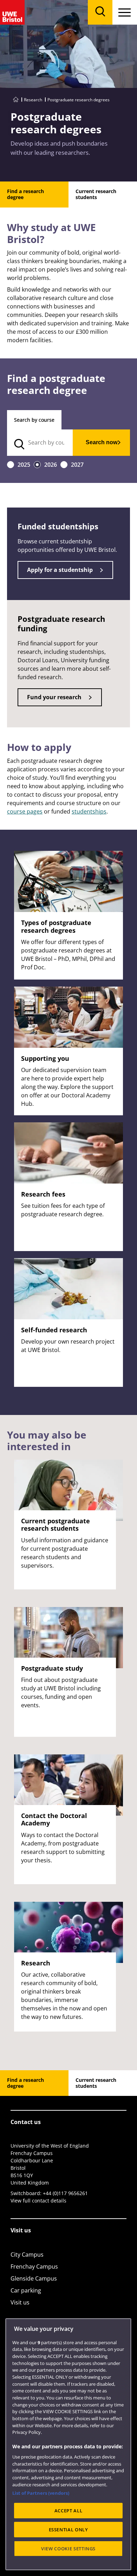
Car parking (26, 2290)
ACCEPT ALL (68, 2511)
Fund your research (54, 697)
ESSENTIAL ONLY (68, 2530)
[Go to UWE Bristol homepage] (16, 100)
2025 (24, 465)
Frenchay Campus (34, 2266)
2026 (51, 465)
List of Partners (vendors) (41, 2493)
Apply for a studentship (60, 570)
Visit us (20, 2302)
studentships (89, 811)
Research (33, 100)
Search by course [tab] (34, 420)
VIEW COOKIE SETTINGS (68, 2549)
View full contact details (38, 2201)
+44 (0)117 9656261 (65, 2193)
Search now (102, 442)
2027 (77, 465)
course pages (25, 811)
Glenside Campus (34, 2278)
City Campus (27, 2255)
